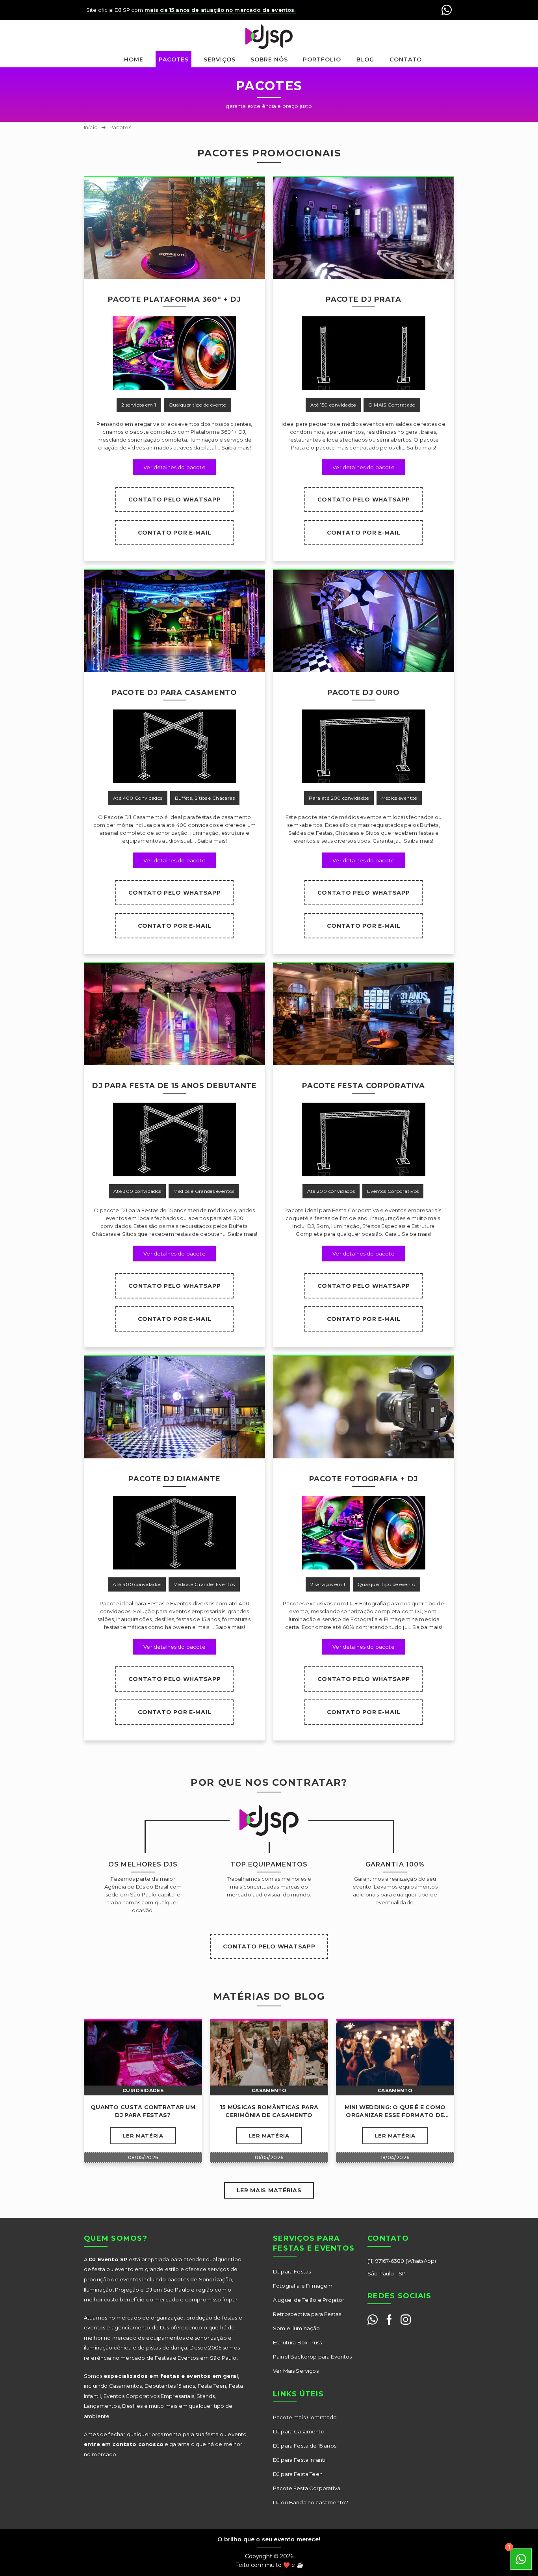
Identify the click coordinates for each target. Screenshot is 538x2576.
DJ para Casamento (299, 2431)
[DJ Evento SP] (269, 37)
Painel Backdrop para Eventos (312, 2357)
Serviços (220, 59)
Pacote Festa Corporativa (307, 2488)
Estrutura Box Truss (297, 2342)
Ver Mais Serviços (296, 2371)
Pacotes (174, 59)
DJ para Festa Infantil (300, 2460)
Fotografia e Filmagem (303, 2286)
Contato (406, 59)
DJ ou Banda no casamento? (311, 2502)
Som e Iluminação (297, 2328)
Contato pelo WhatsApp (175, 500)
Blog (365, 59)
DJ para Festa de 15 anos (305, 2446)
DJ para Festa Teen (298, 2474)
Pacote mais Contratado (305, 2417)
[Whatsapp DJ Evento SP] (373, 2320)
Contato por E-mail (175, 533)
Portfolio (322, 59)
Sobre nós (269, 59)
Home (134, 59)
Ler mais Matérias (269, 2190)
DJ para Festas (292, 2271)
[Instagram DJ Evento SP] (406, 2320)
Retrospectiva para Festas (307, 2314)
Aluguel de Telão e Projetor (309, 2300)
